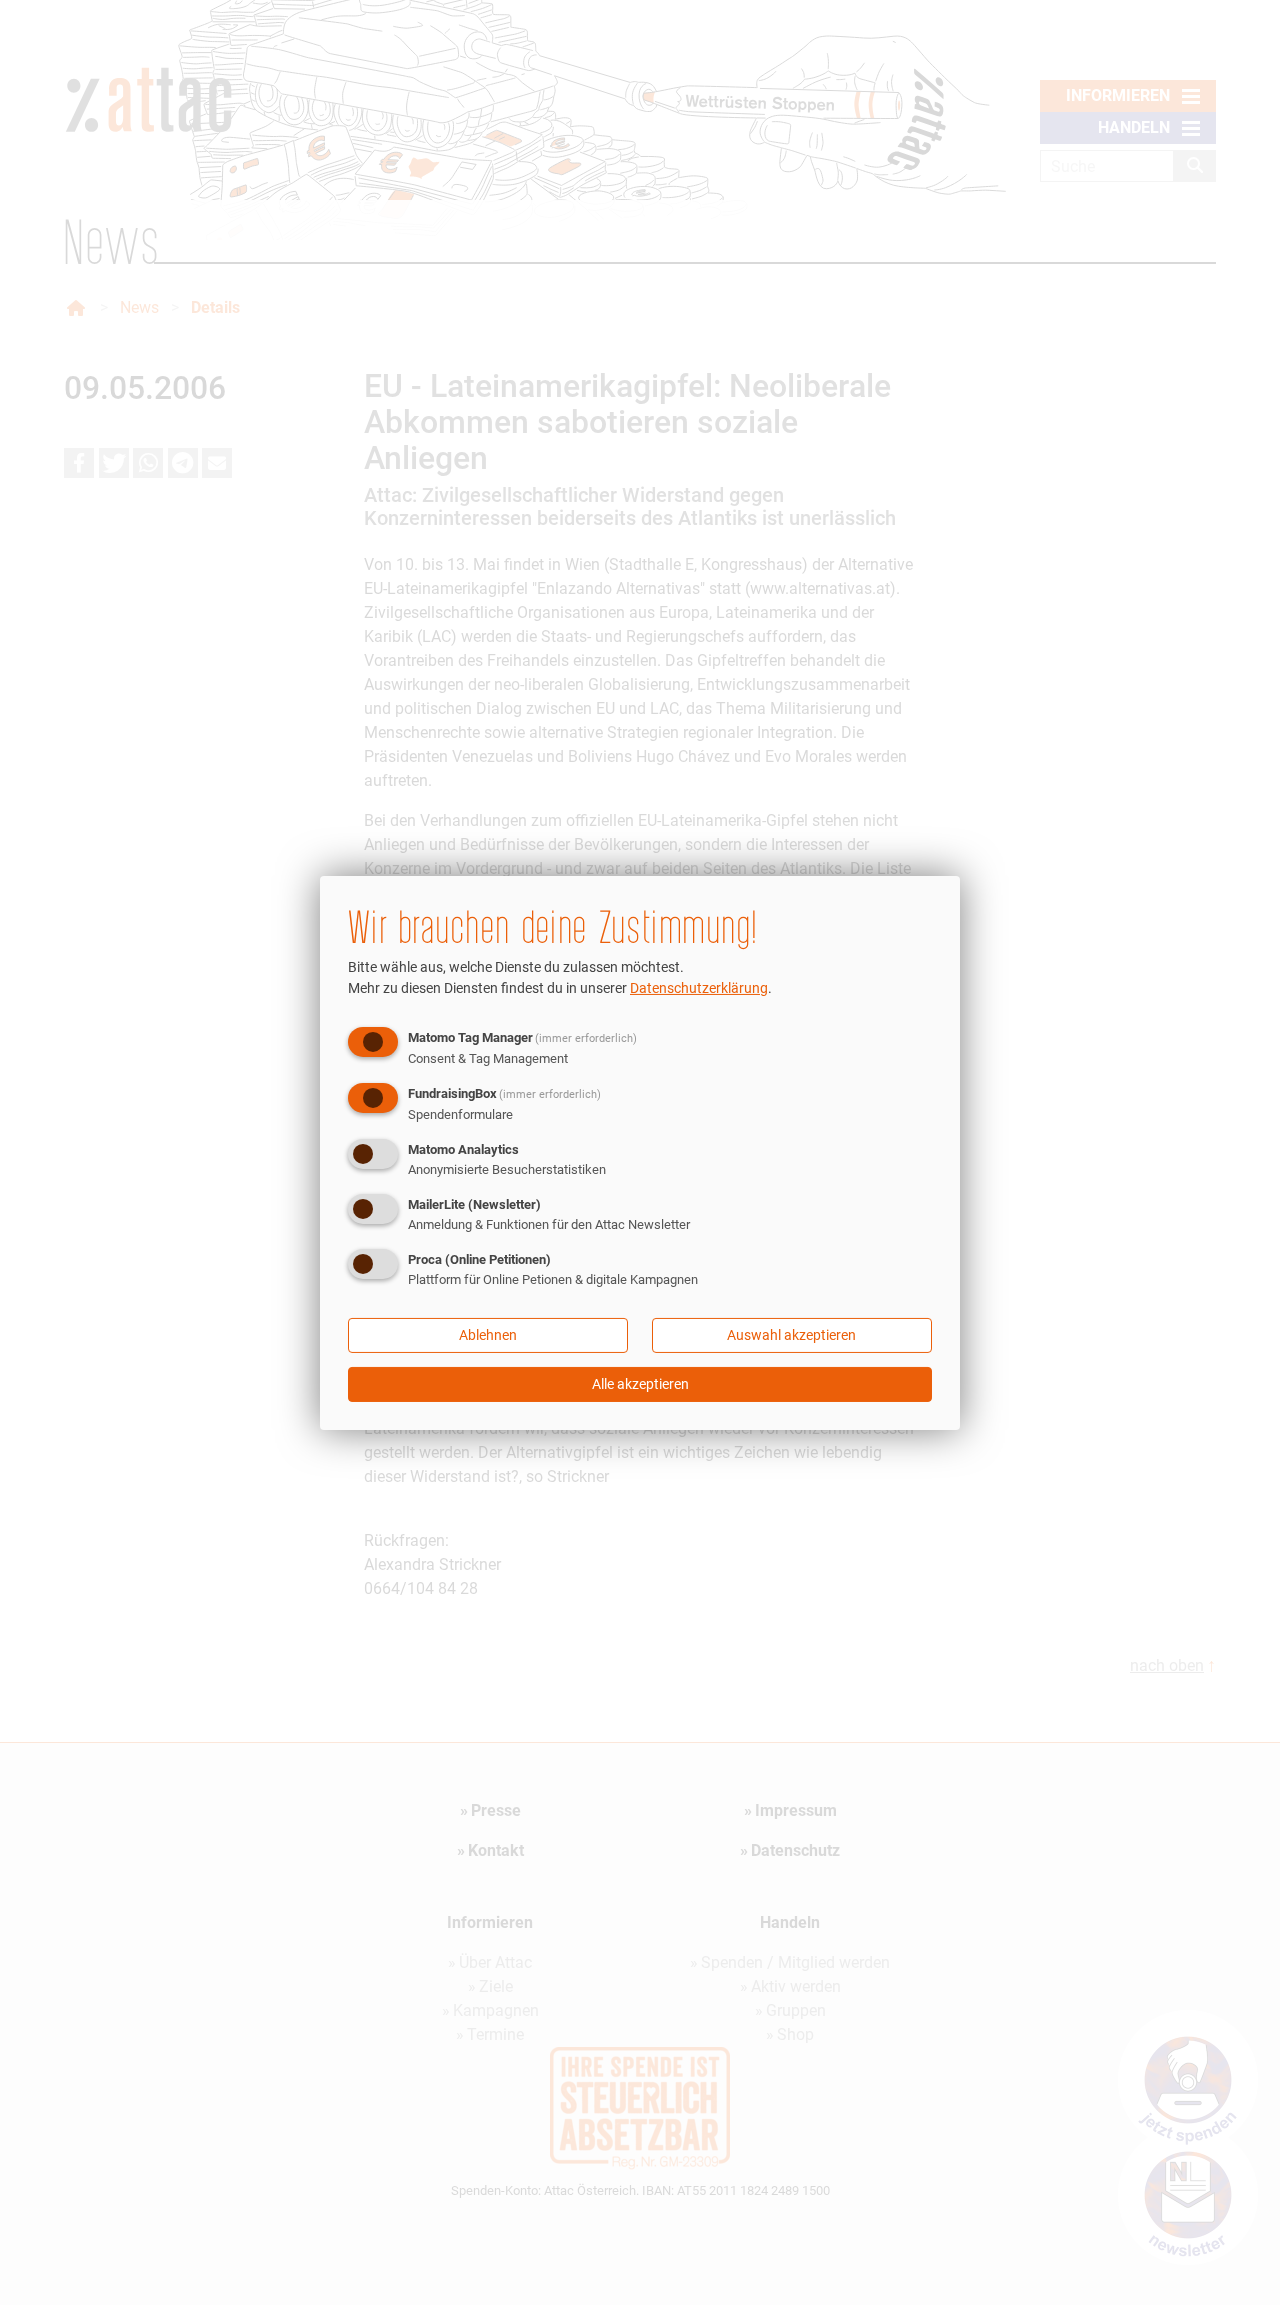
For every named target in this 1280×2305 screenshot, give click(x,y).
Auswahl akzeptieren (791, 1335)
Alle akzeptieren (640, 1384)
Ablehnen (488, 1335)
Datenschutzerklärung (699, 988)
